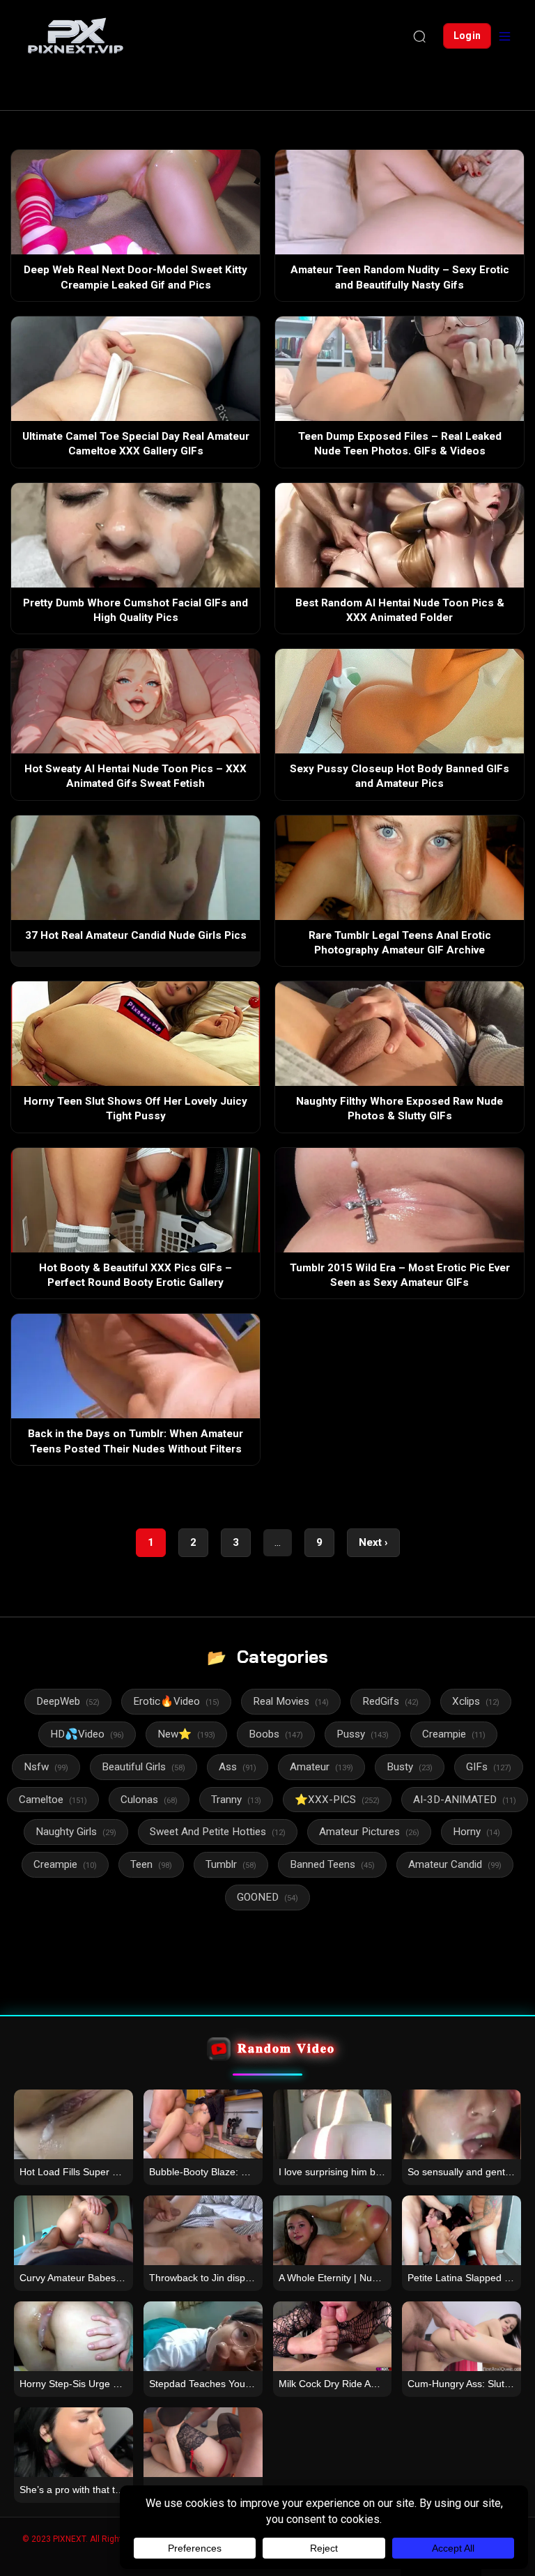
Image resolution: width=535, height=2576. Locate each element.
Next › (373, 1542)
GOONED (267, 1897)
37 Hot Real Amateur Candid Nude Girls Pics (136, 935)
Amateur (321, 1767)
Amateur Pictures (369, 1832)
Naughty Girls (76, 1832)
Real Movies (291, 1701)
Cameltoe (53, 1800)
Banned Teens (332, 1864)
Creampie (454, 1734)
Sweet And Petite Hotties (218, 1832)
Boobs (276, 1734)
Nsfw (46, 1767)
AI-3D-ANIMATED (465, 1800)
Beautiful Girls (144, 1767)
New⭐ (186, 1734)
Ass (238, 1767)
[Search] (419, 36)
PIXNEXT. (70, 2539)
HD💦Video (87, 1734)
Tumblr (231, 1864)
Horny (476, 1832)
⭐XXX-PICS (337, 1800)
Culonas (149, 1800)
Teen (151, 1864)
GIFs (489, 1767)
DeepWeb (68, 1701)
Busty (410, 1767)
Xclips (476, 1701)
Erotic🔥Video (176, 1701)
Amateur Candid (455, 1864)
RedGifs (390, 1701)
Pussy (363, 1734)
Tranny (236, 1800)
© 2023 (37, 2539)
